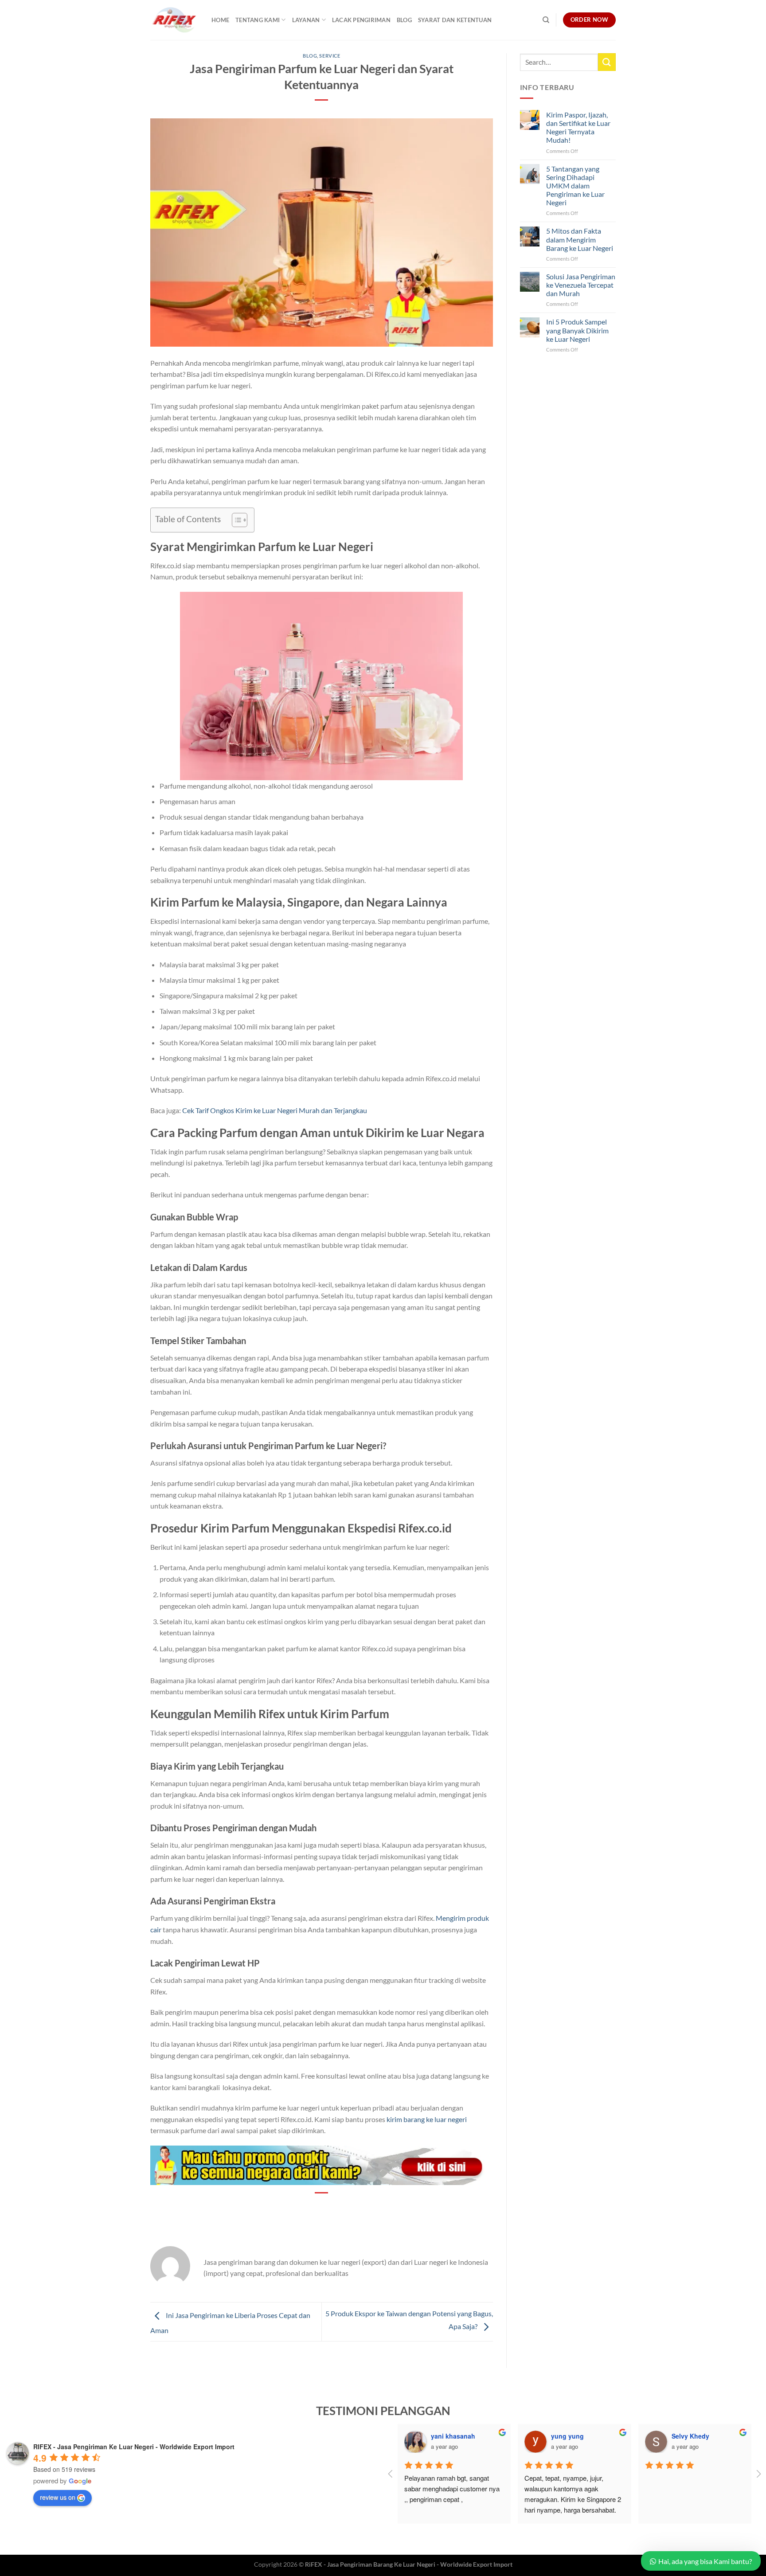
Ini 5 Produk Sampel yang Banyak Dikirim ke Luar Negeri (577, 330)
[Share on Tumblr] (354, 2208)
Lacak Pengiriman (361, 20)
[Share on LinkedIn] (338, 2208)
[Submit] (607, 62)
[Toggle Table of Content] (235, 520)
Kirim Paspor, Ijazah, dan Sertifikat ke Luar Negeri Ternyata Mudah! (578, 127)
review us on (58, 2497)
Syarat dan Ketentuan (455, 20)
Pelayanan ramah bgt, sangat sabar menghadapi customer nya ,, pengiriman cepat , (453, 2488)
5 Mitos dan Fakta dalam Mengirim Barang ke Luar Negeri (580, 239)
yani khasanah (453, 2436)
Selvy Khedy (690, 2436)
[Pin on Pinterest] (322, 2208)
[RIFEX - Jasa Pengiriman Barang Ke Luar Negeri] (174, 20)
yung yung (567, 2436)
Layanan (306, 20)
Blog (404, 20)
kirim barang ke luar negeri (427, 2119)
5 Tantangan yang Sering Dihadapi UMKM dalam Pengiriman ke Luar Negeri (575, 185)
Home (220, 20)
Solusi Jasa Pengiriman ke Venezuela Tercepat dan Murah (581, 284)
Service (330, 56)
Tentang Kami (258, 20)
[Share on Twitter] (306, 2208)
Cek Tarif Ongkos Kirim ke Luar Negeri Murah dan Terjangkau (275, 1110)
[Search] (546, 20)
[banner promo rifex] (322, 2164)
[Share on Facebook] (290, 2208)
